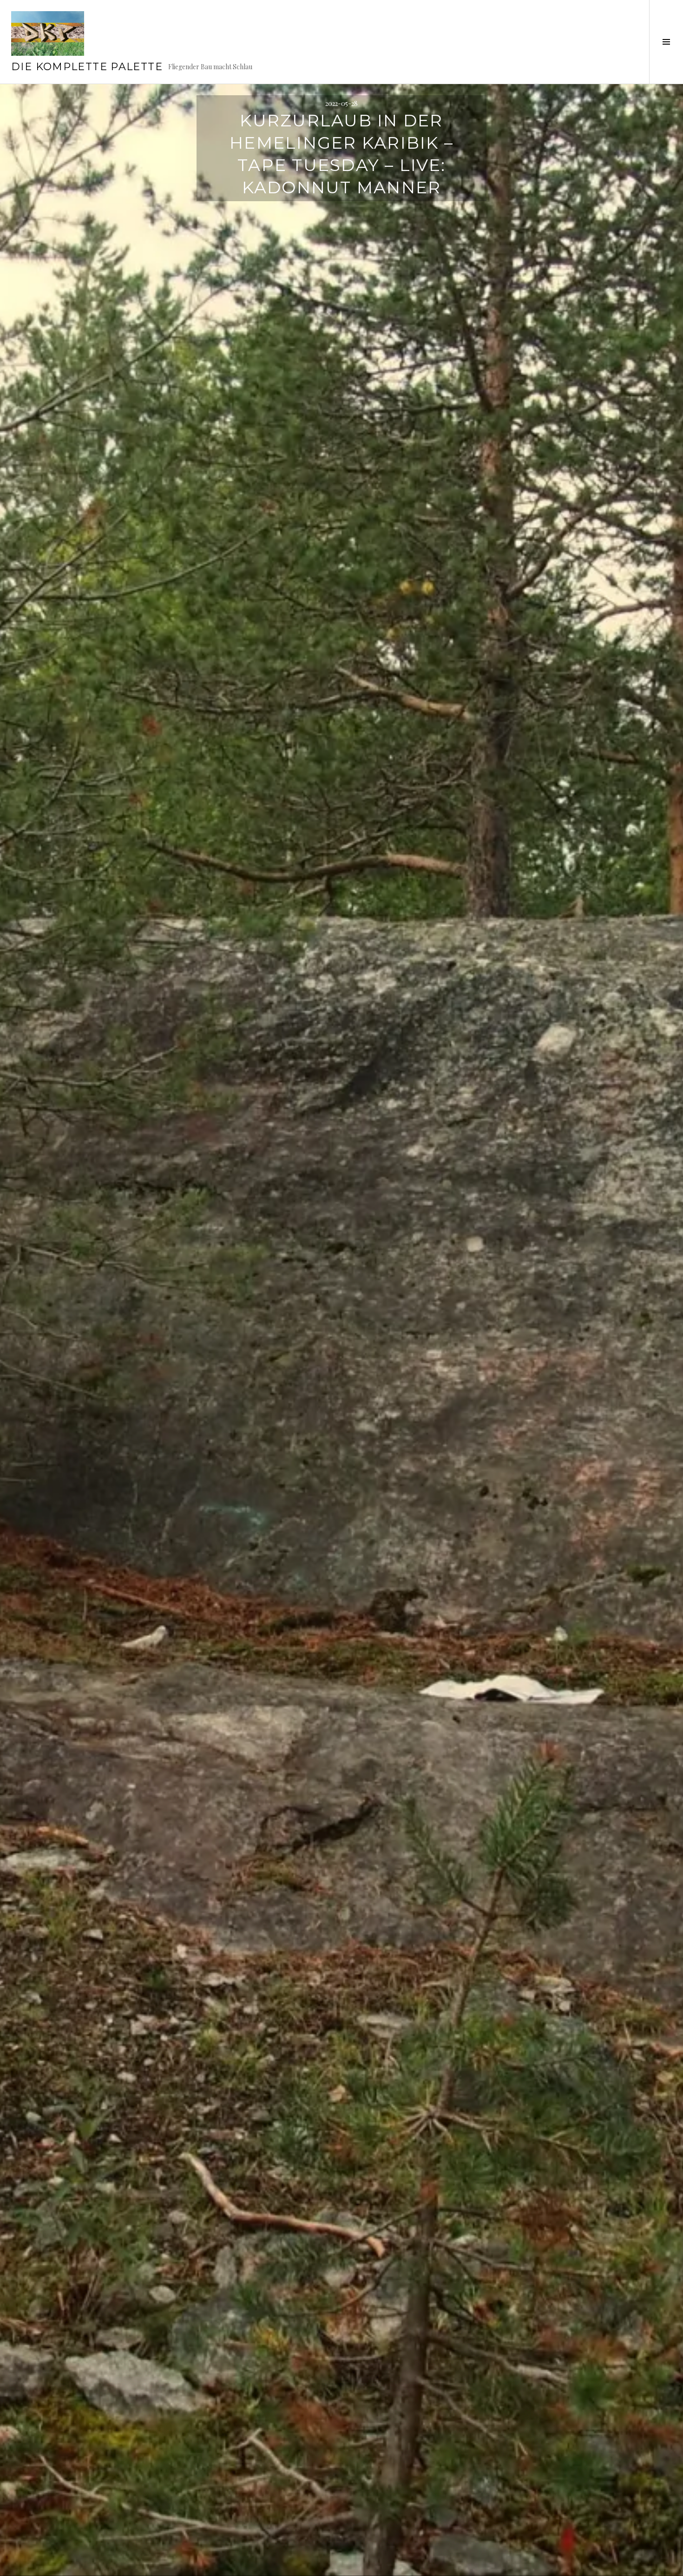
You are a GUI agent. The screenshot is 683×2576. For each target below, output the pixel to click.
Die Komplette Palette (87, 67)
